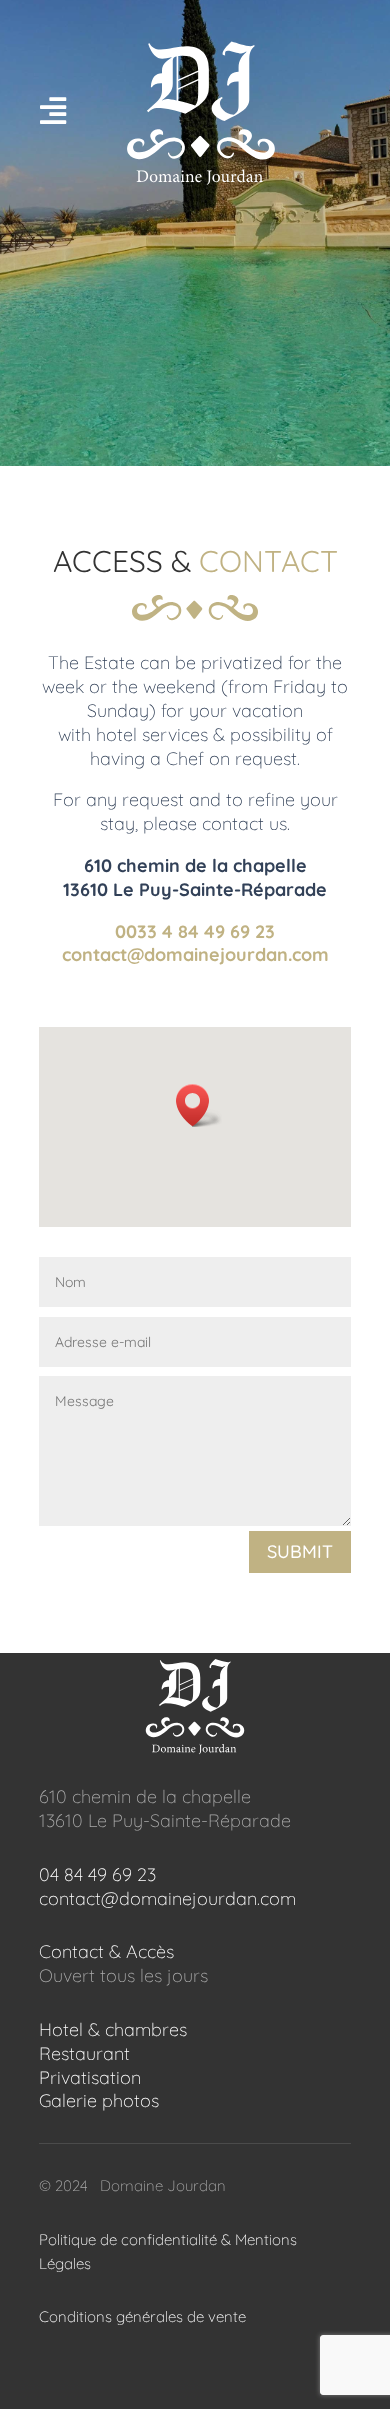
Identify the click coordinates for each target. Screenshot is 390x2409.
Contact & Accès (106, 1951)
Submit (300, 1551)
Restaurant (84, 2053)
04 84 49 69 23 (97, 1874)
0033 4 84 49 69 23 (195, 931)
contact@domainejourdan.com (195, 954)
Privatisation (90, 2077)
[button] (199, 1105)
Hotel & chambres (113, 2029)
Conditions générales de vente (142, 2316)
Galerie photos (99, 2100)
